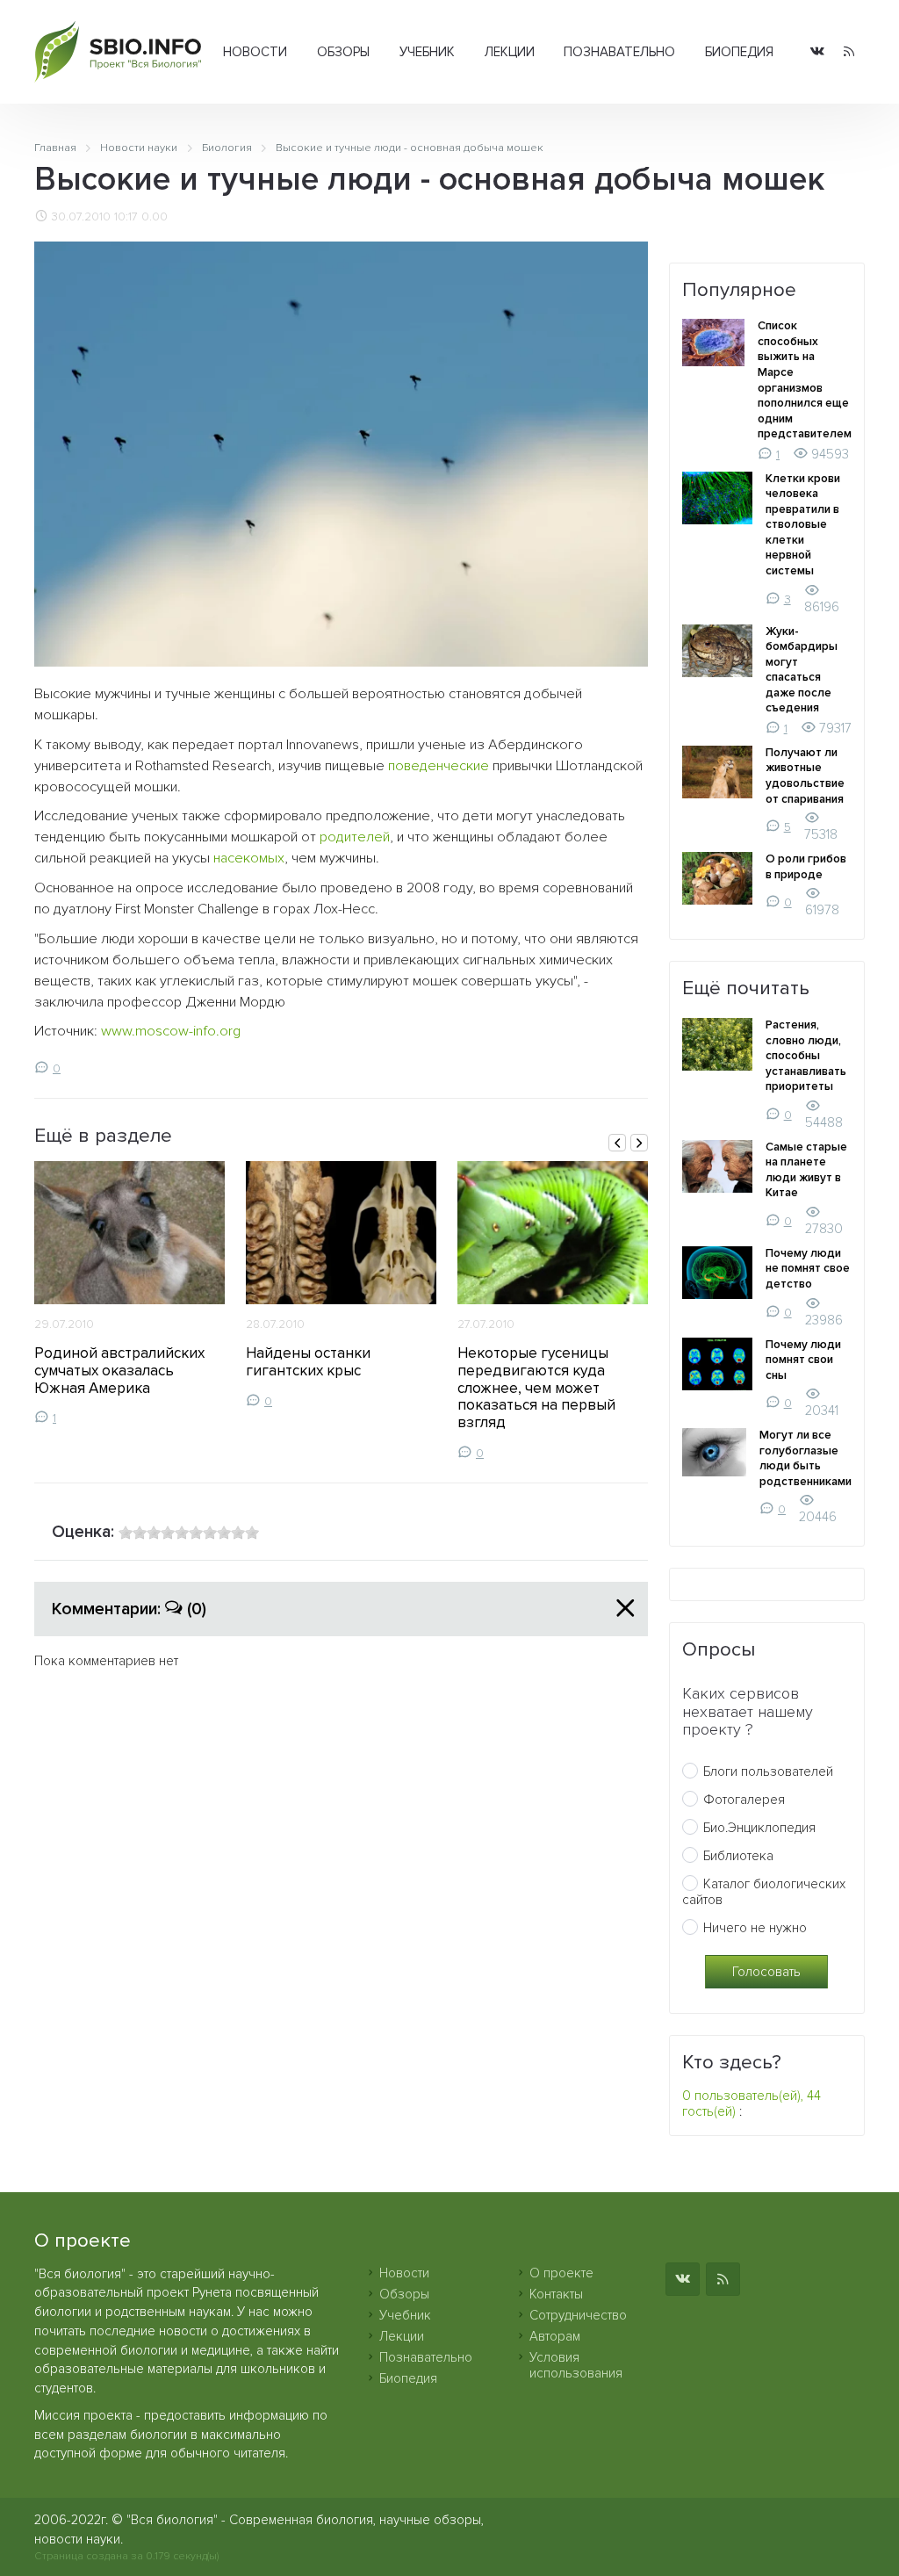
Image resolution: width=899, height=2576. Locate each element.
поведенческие (439, 766)
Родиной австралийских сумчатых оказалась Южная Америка (119, 1371)
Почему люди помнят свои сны (803, 1360)
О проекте (561, 2273)
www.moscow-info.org (171, 1031)
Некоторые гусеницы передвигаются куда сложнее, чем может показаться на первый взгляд (536, 1388)
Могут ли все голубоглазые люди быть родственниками (806, 1458)
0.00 (155, 217)
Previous (617, 1143)
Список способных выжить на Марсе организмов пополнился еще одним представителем (805, 380)
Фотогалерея (744, 1800)
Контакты (556, 2294)
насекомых (249, 858)
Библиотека (738, 1856)
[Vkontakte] (817, 52)
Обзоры (343, 52)
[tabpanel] (129, 1293)
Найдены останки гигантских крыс (308, 1362)
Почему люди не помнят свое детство (808, 1269)
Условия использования (576, 2365)
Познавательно (619, 52)
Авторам (555, 2336)
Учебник (427, 52)
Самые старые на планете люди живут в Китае (806, 1170)
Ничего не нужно (755, 1928)
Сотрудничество (578, 2315)
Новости (255, 52)
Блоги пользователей (768, 1771)
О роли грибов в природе (806, 867)
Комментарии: (129, 1609)
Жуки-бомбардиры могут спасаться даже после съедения (802, 670)
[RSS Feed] (849, 52)
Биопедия (739, 52)
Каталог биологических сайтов (764, 1892)
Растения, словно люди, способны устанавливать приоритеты (806, 1056)
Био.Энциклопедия (759, 1828)
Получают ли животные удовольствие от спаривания (805, 776)
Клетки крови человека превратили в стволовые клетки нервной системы (803, 525)
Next (639, 1143)
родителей (355, 837)
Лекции (510, 52)
